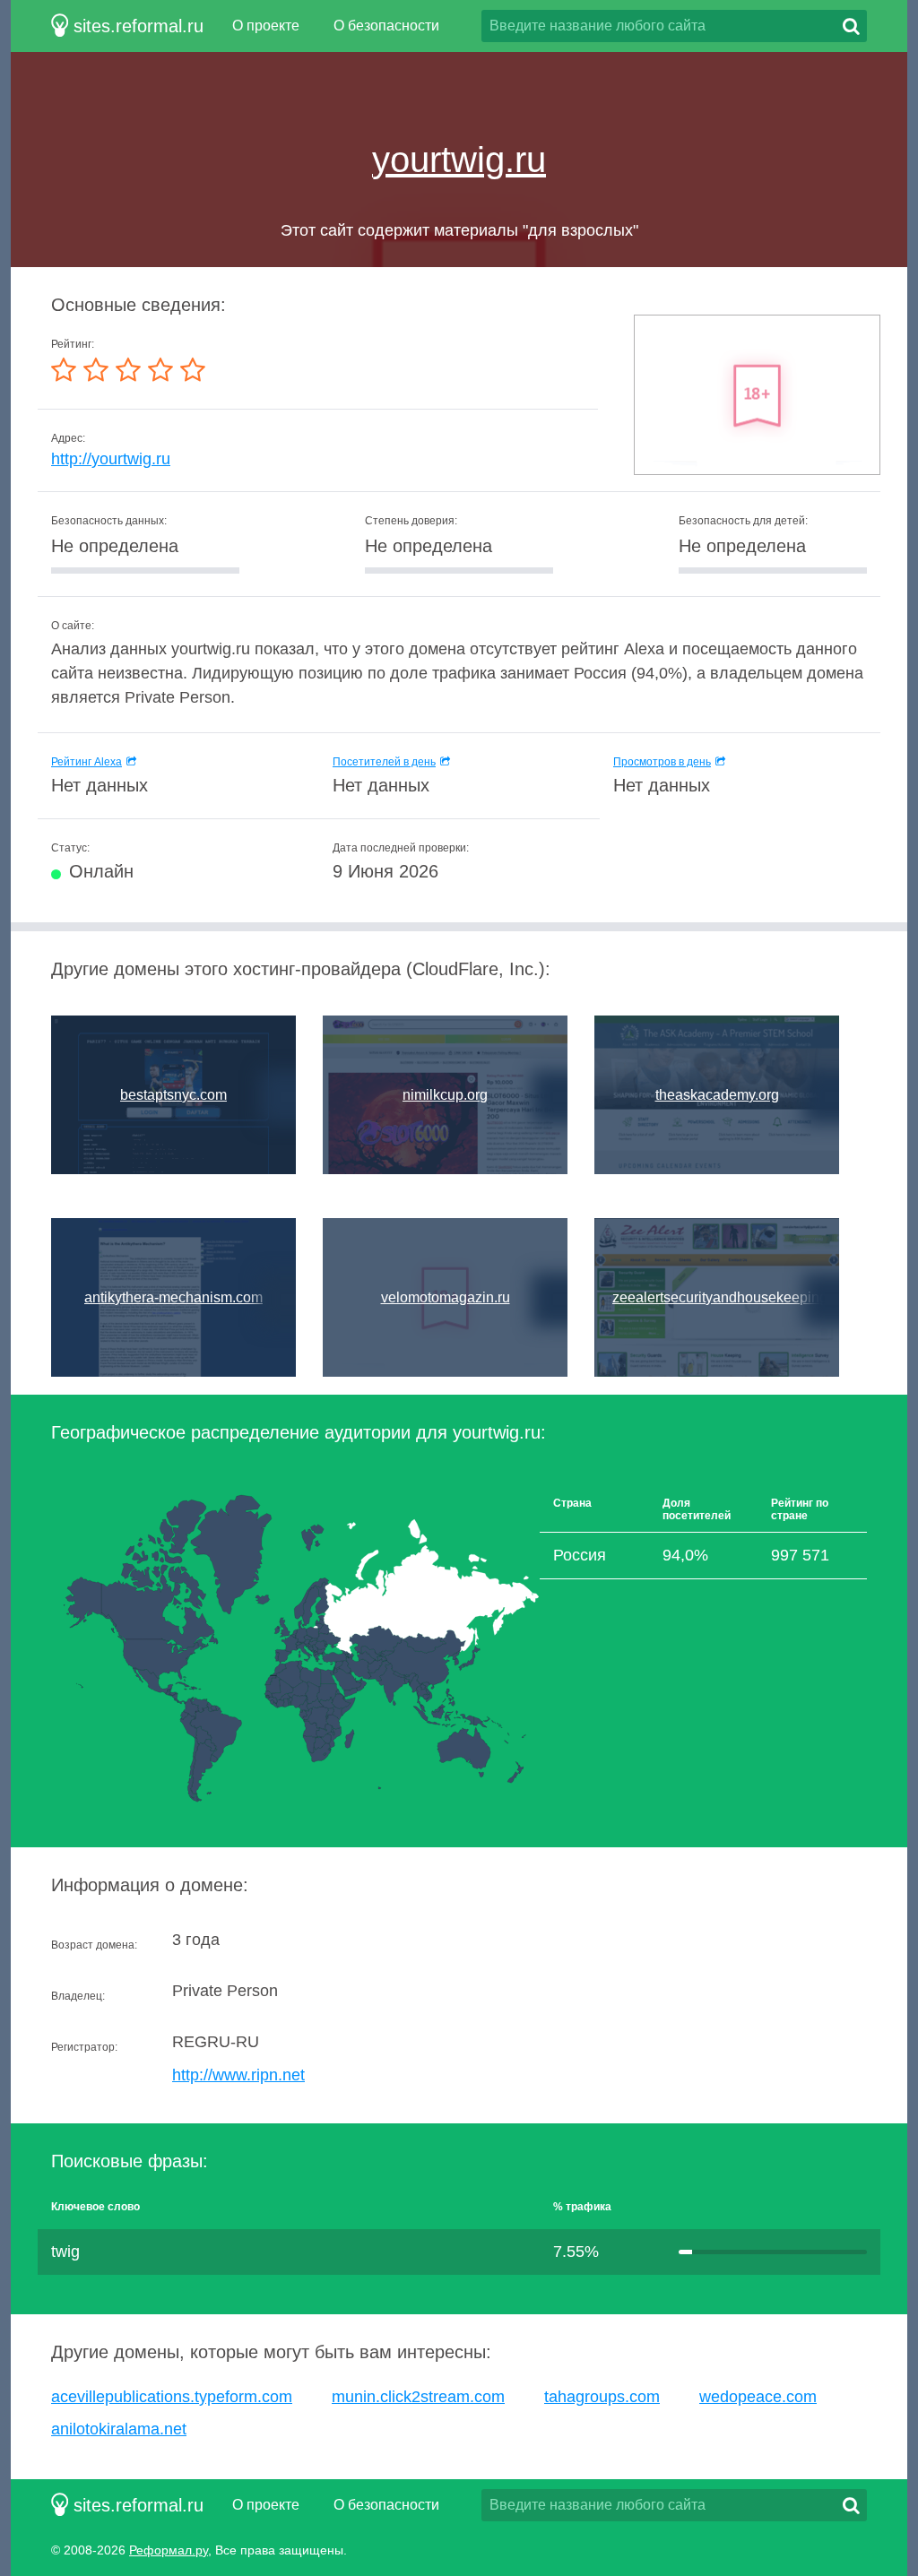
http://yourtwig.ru (111, 459)
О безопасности (386, 26)
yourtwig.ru (459, 160)
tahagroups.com (602, 2397)
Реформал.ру (169, 2550)
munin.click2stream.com (418, 2397)
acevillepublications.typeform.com (172, 2397)
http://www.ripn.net (238, 2075)
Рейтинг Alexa (87, 762)
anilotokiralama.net (119, 2429)
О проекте (266, 26)
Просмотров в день (662, 762)
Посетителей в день (384, 762)
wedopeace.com (758, 2397)
